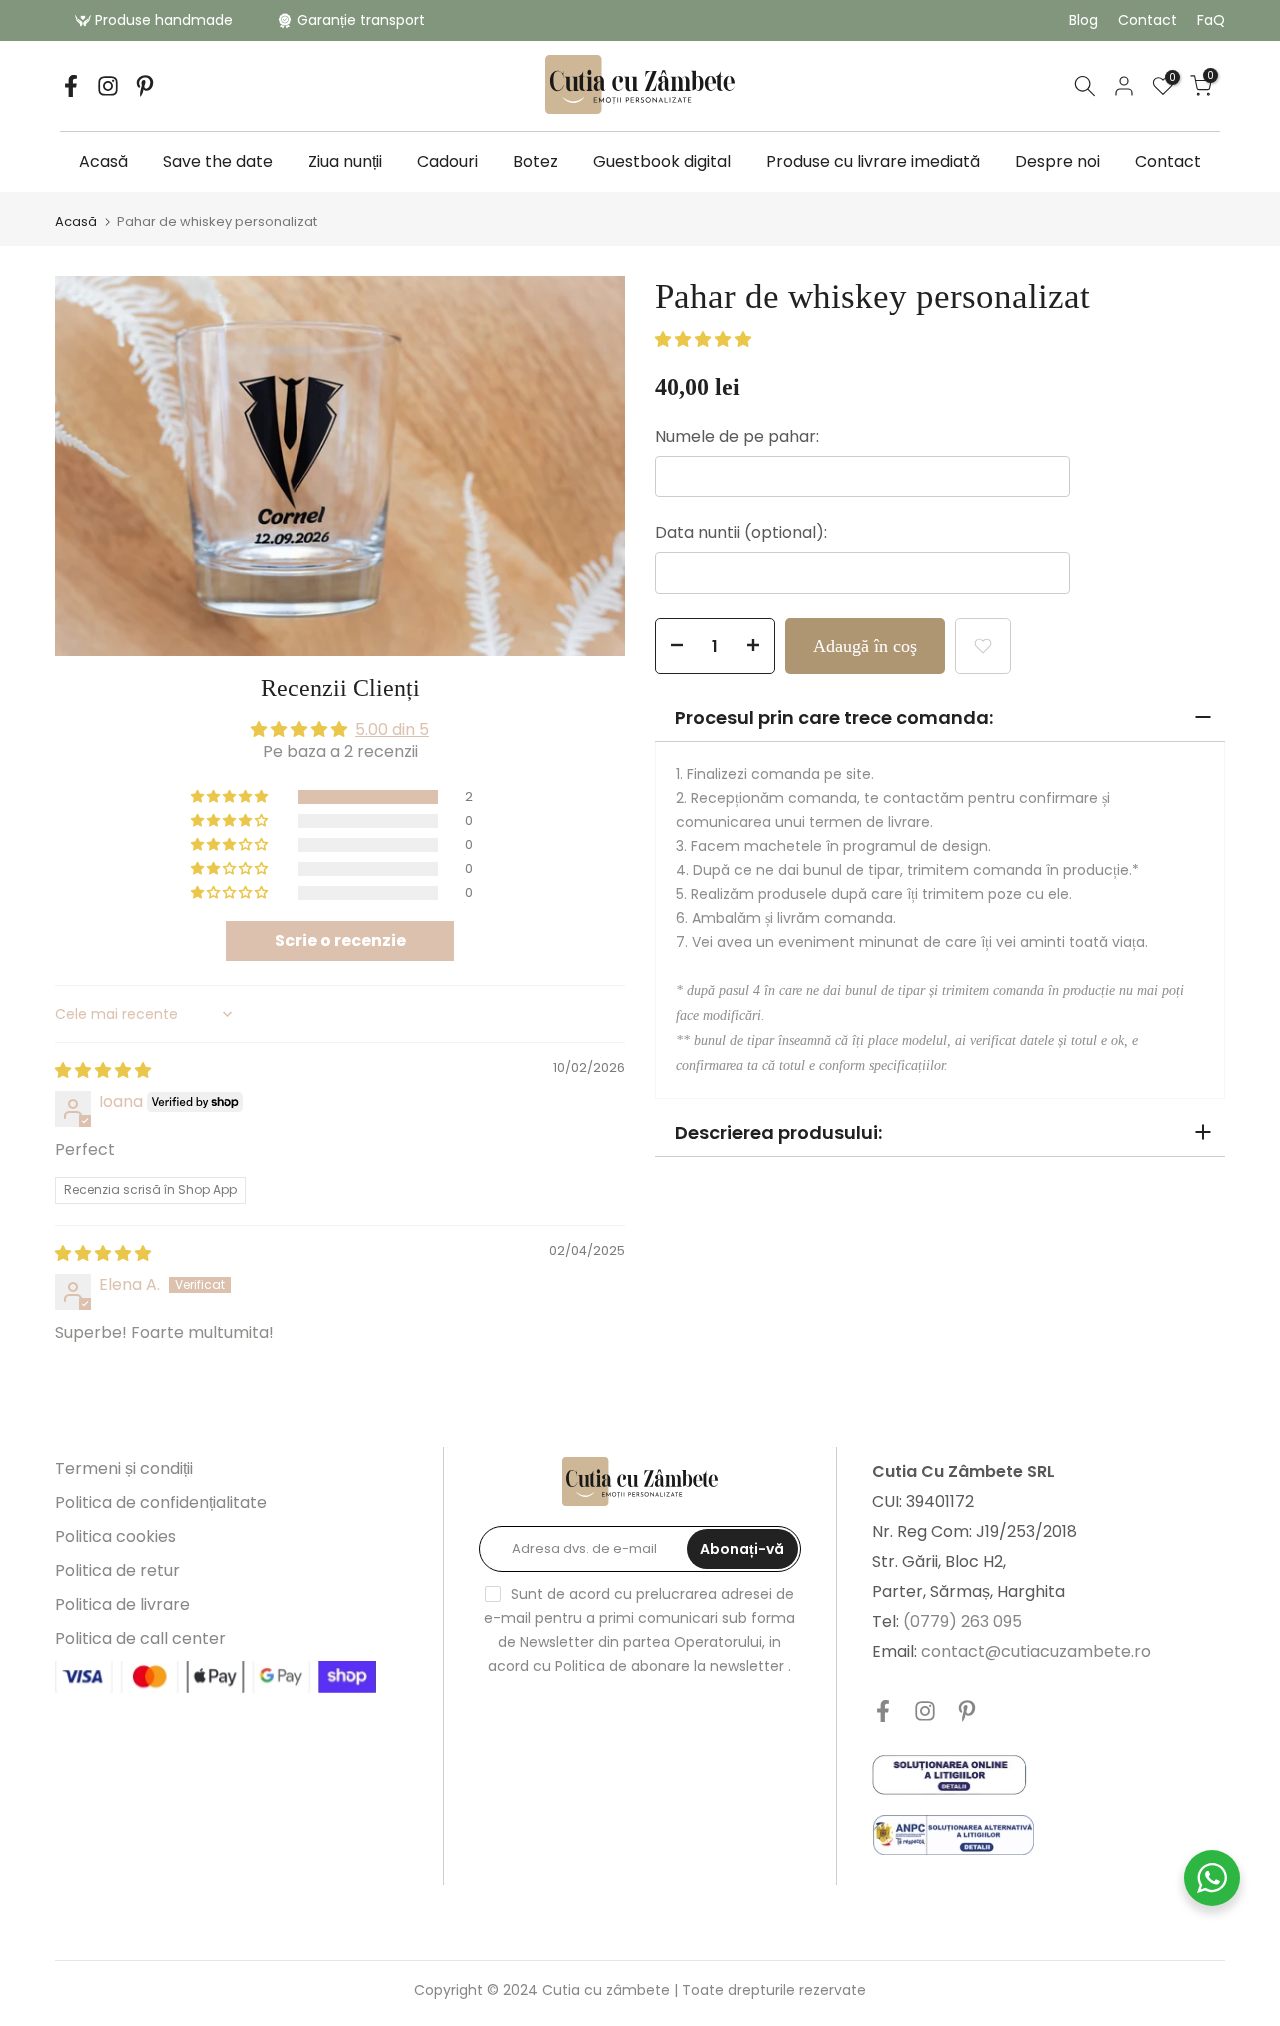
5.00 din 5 (392, 729)
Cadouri (447, 161)
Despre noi (1057, 161)
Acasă (103, 161)
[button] (231, 797)
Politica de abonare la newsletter (669, 1666)
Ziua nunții (345, 161)
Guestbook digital (662, 161)
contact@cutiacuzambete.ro (1036, 1651)
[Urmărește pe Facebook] (71, 86)
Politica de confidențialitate (161, 1502)
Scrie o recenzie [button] (340, 940)
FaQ (1211, 20)
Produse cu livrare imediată (873, 161)
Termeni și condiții (124, 1468)
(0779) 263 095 (962, 1621)
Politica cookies (115, 1536)
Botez (535, 161)
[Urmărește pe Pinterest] (145, 86)
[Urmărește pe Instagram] (108, 86)
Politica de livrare (122, 1604)
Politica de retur (117, 1570)
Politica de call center (140, 1638)
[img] (103, 1070)
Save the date (218, 161)
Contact (1147, 20)
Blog (1083, 20)
